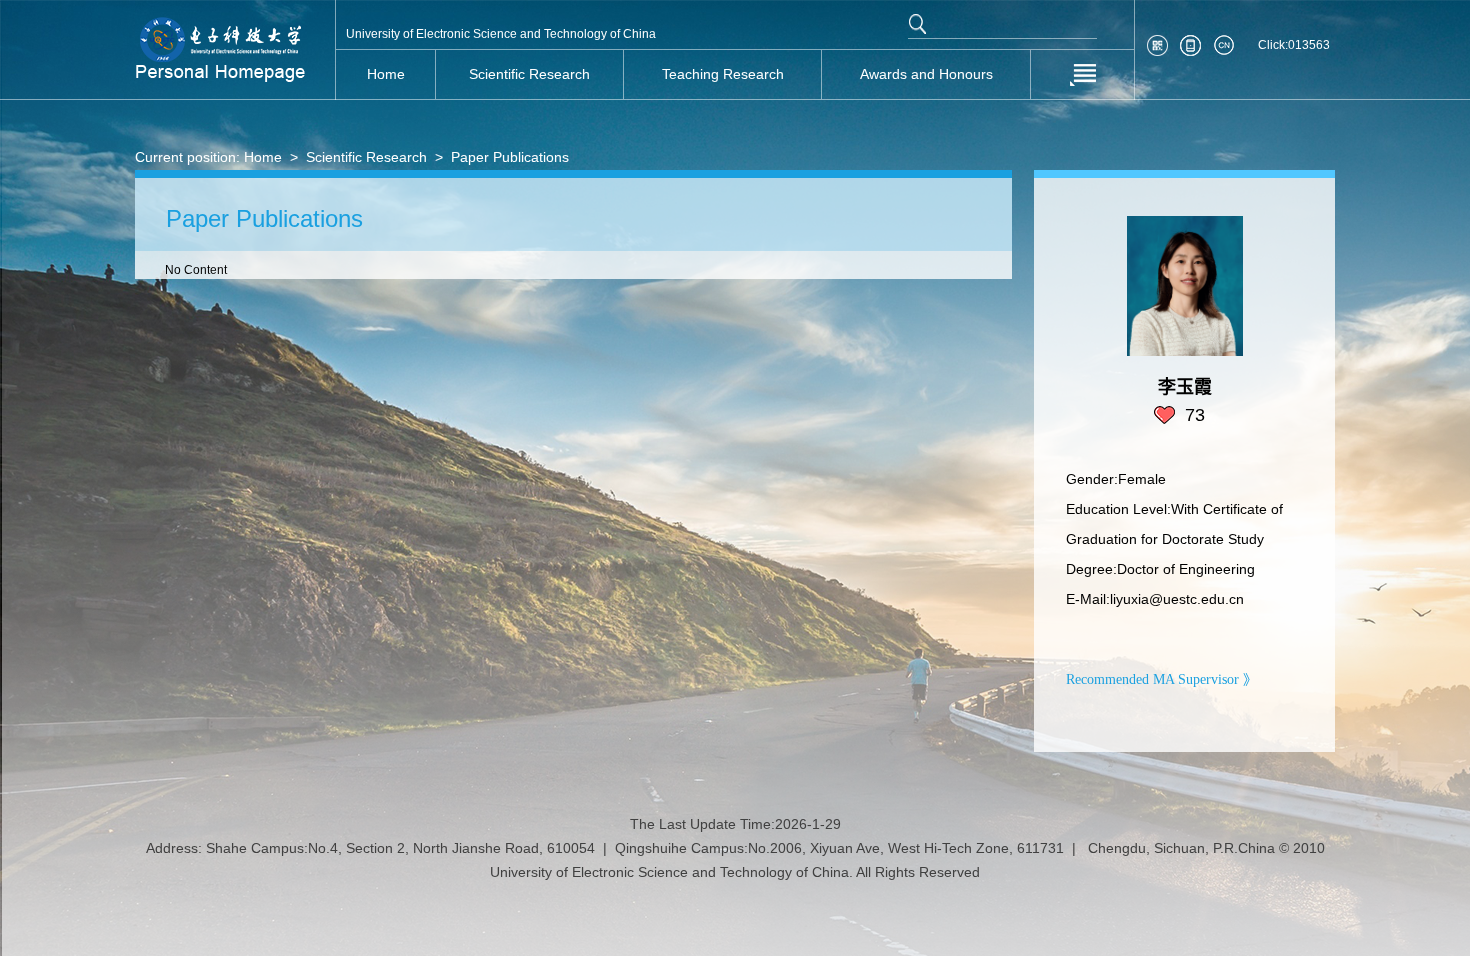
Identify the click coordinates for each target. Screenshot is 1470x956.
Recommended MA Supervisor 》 (1161, 679)
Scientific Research (366, 157)
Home (263, 157)
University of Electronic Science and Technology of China (501, 34)
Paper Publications (510, 157)
